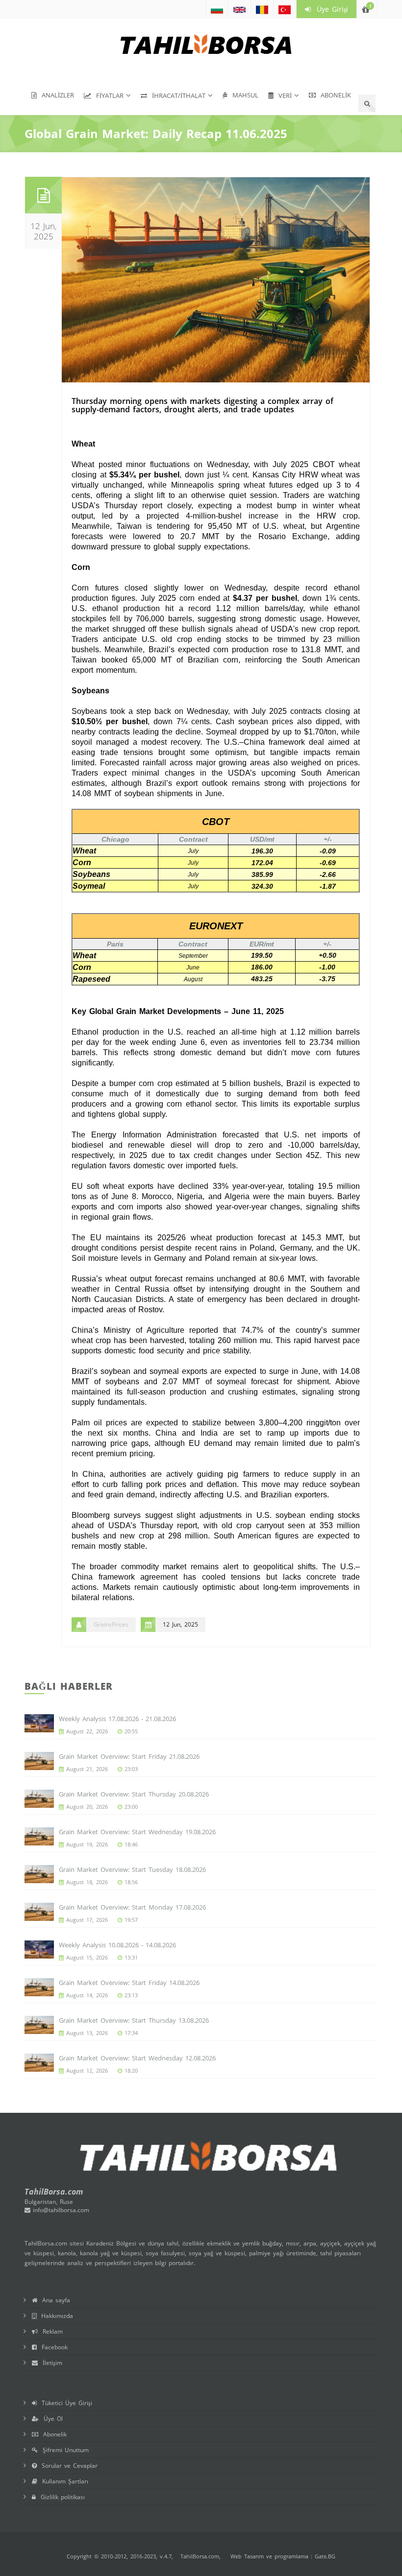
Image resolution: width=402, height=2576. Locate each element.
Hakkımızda (55, 2316)
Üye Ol (51, 2419)
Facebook (52, 2347)
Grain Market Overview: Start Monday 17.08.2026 (132, 1907)
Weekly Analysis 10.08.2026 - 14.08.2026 (117, 1945)
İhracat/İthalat (176, 95)
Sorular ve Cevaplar (67, 2466)
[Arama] (367, 103)
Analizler (55, 95)
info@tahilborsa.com (60, 2210)
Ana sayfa (54, 2300)
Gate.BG (325, 2556)
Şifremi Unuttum (63, 2450)
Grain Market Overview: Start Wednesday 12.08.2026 (137, 2058)
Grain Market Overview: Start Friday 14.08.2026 (129, 1983)
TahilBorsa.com (200, 2556)
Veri (283, 95)
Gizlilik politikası (60, 2497)
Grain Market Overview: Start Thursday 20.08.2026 (134, 1794)
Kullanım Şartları (63, 2481)
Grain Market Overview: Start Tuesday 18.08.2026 (132, 1869)
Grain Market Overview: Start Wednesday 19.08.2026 (137, 1832)
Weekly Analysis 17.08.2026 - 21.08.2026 (117, 1719)
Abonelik (333, 95)
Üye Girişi (329, 9)
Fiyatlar (107, 95)
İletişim (50, 2363)
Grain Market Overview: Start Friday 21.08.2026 (129, 1756)
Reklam (50, 2331)
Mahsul (243, 95)
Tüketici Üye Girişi (64, 2403)
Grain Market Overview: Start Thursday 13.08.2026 (134, 2020)
